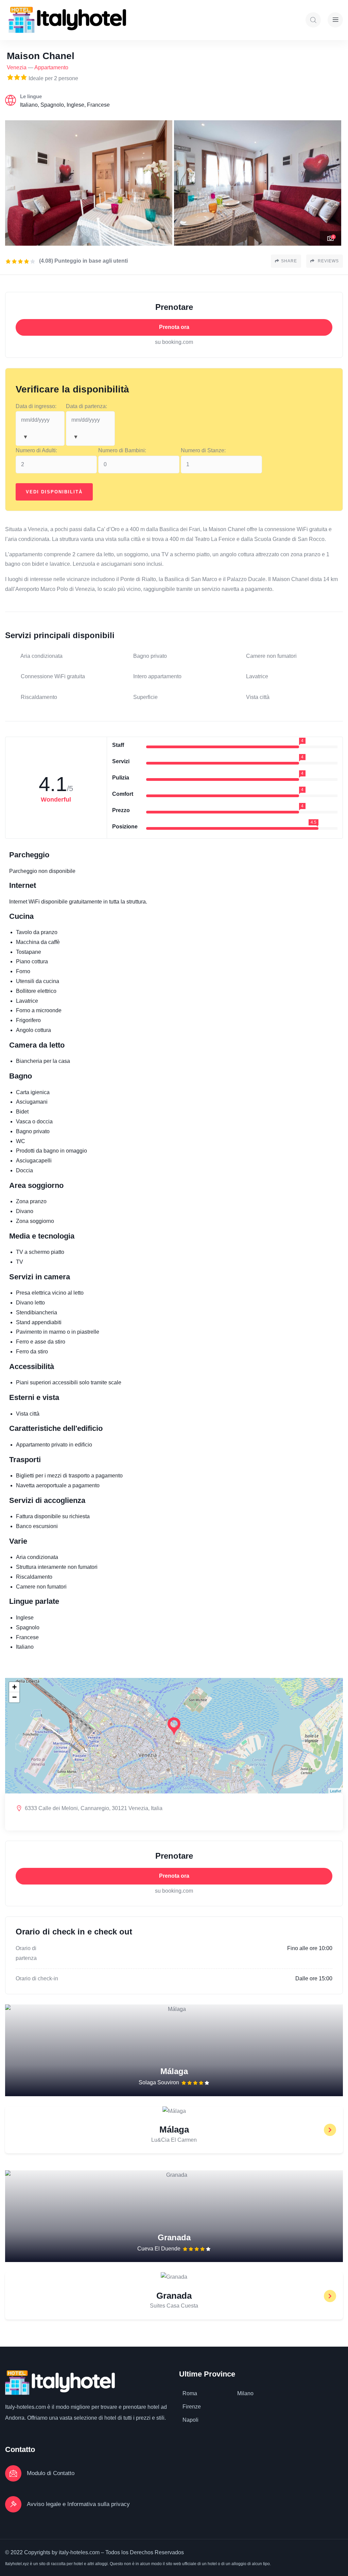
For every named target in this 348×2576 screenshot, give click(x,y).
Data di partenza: (86, 406)
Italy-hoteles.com (25, 2407)
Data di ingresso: (36, 406)
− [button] (14, 1697)
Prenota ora (174, 327)
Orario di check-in (37, 1978)
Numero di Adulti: (36, 450)
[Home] (67, 20)
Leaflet (336, 1791)
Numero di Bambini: (122, 450)
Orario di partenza (26, 1953)
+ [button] (14, 1687)
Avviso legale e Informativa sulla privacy (78, 2504)
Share (289, 261)
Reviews (328, 261)
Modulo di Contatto (51, 2473)
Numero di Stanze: (203, 450)
